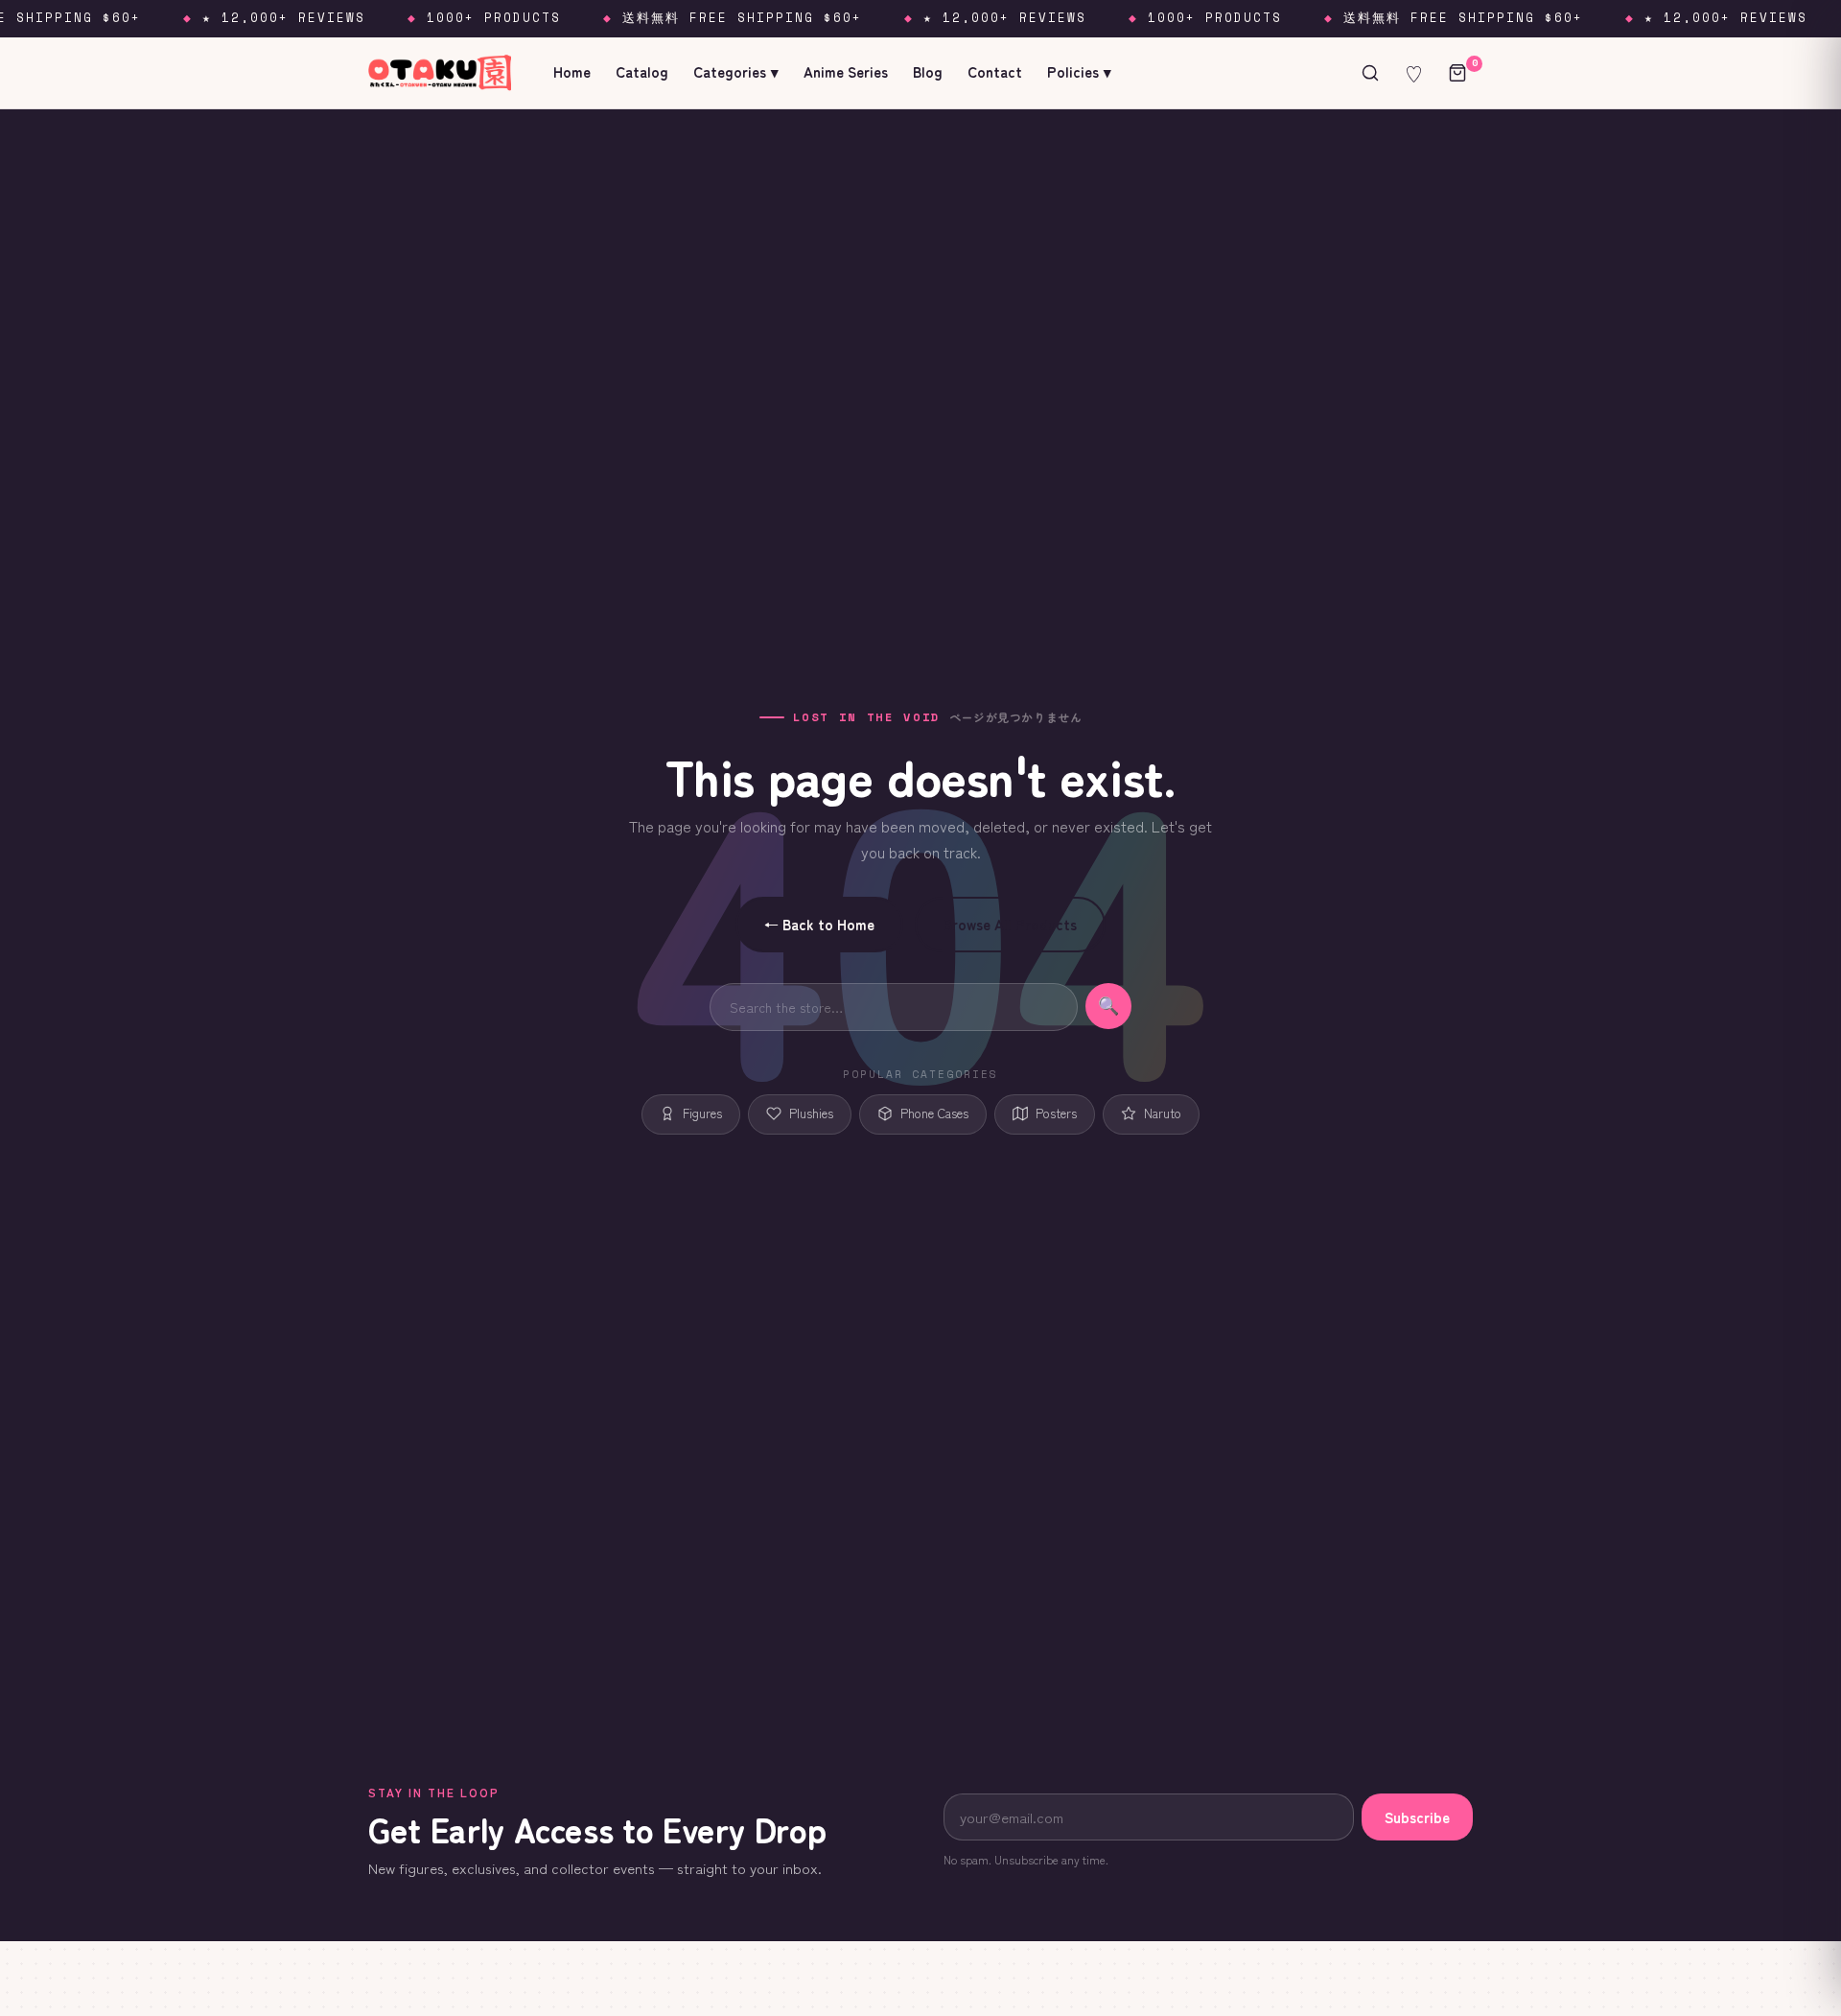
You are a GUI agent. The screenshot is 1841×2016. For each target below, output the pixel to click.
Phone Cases (934, 1113)
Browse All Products (1010, 924)
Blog (928, 71)
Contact (995, 71)
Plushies (811, 1113)
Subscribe (1417, 1817)
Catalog (642, 71)
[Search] (1370, 73)
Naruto (1163, 1113)
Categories (736, 71)
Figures (702, 1113)
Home (572, 71)
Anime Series (846, 71)
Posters (1056, 1113)
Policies (1079, 71)
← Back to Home (819, 924)
